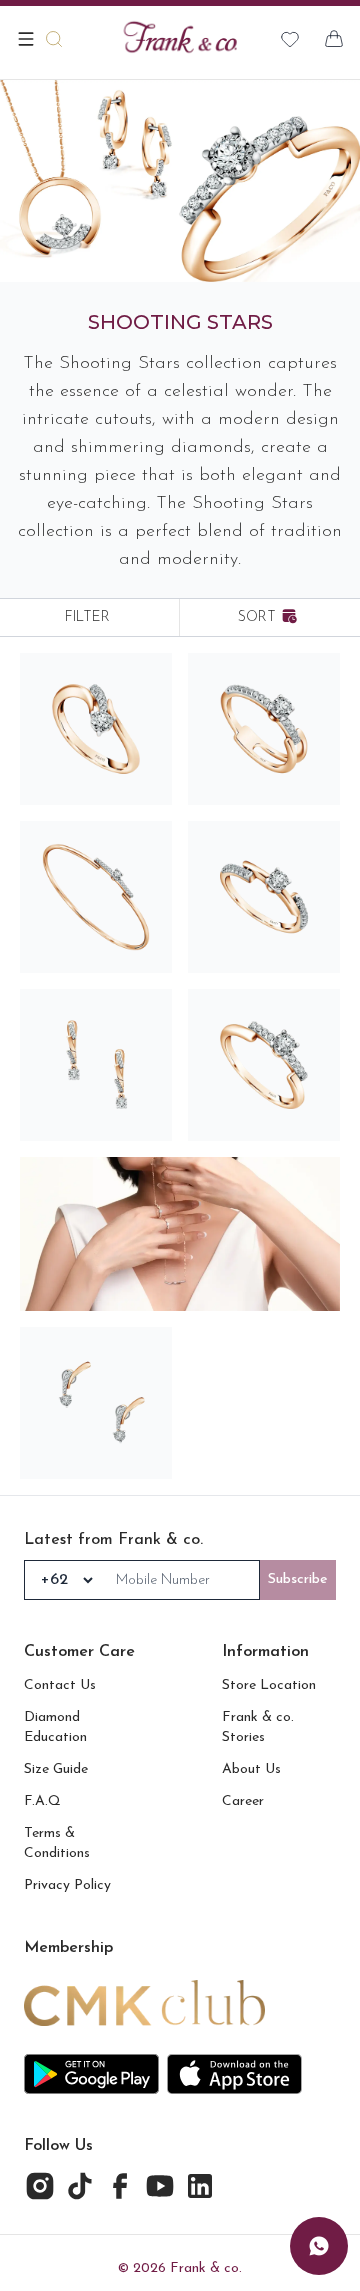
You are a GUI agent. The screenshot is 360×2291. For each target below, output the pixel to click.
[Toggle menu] (26, 39)
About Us (251, 1769)
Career (243, 1801)
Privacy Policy (67, 1885)
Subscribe (298, 1579)
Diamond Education (55, 1727)
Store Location (269, 1685)
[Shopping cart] (334, 39)
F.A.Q (42, 1801)
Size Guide (56, 1769)
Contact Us (60, 1685)
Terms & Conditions (57, 1843)
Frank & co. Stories (258, 1727)
